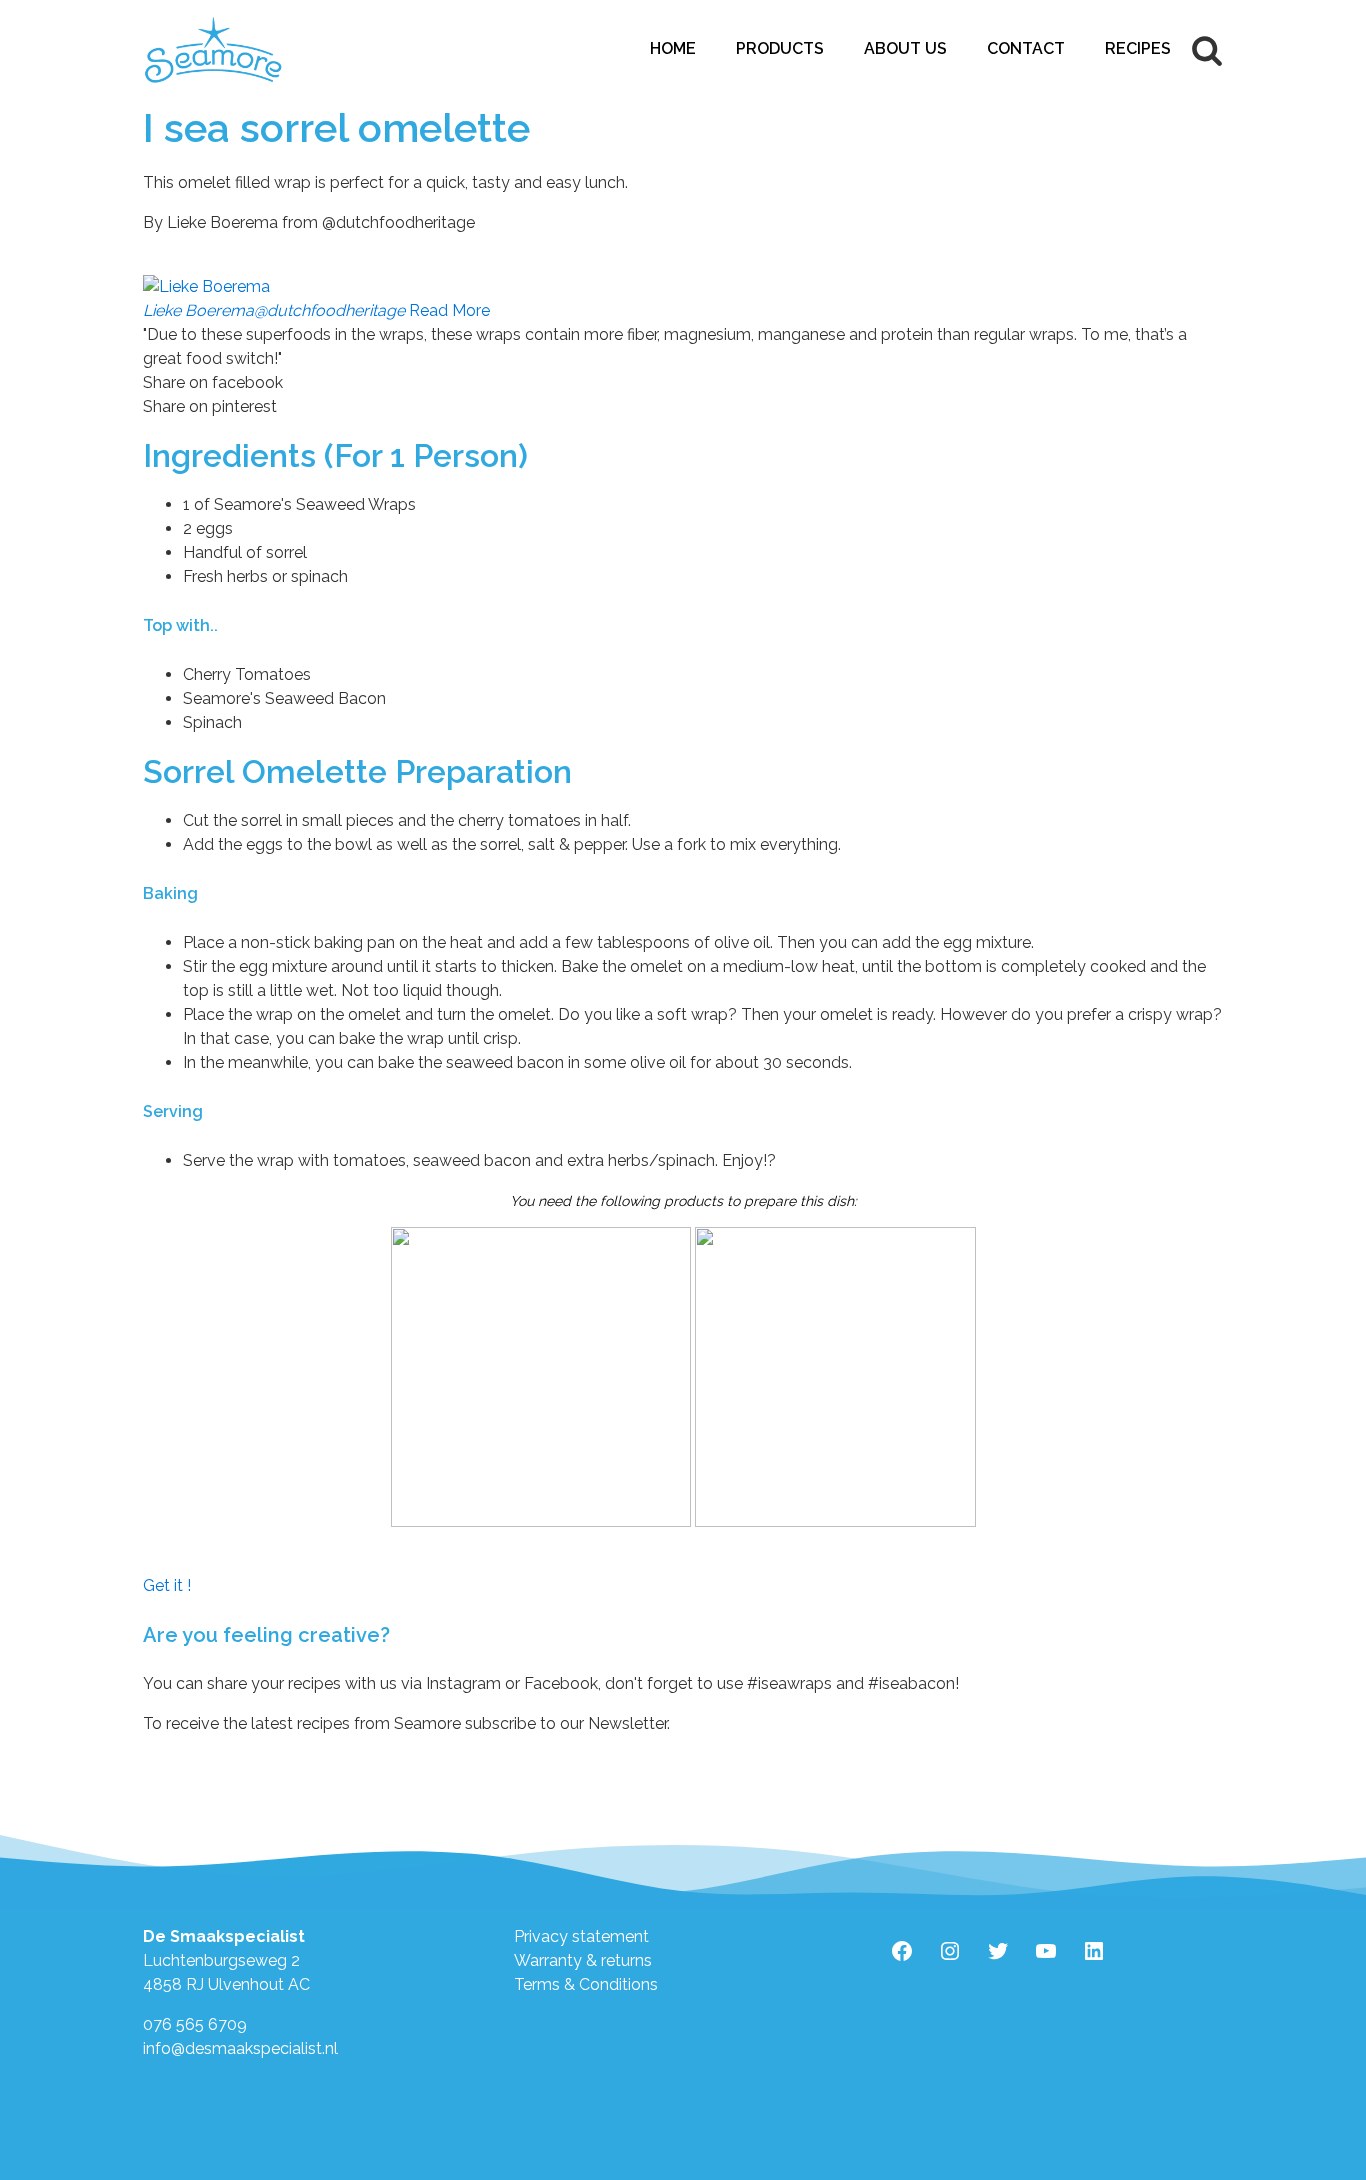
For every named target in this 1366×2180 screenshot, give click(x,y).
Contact (1026, 48)
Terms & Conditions (586, 1984)
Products (780, 48)
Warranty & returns (583, 1960)
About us (905, 48)
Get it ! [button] (167, 1585)
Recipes (1138, 48)
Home (673, 48)
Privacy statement (581, 1936)
